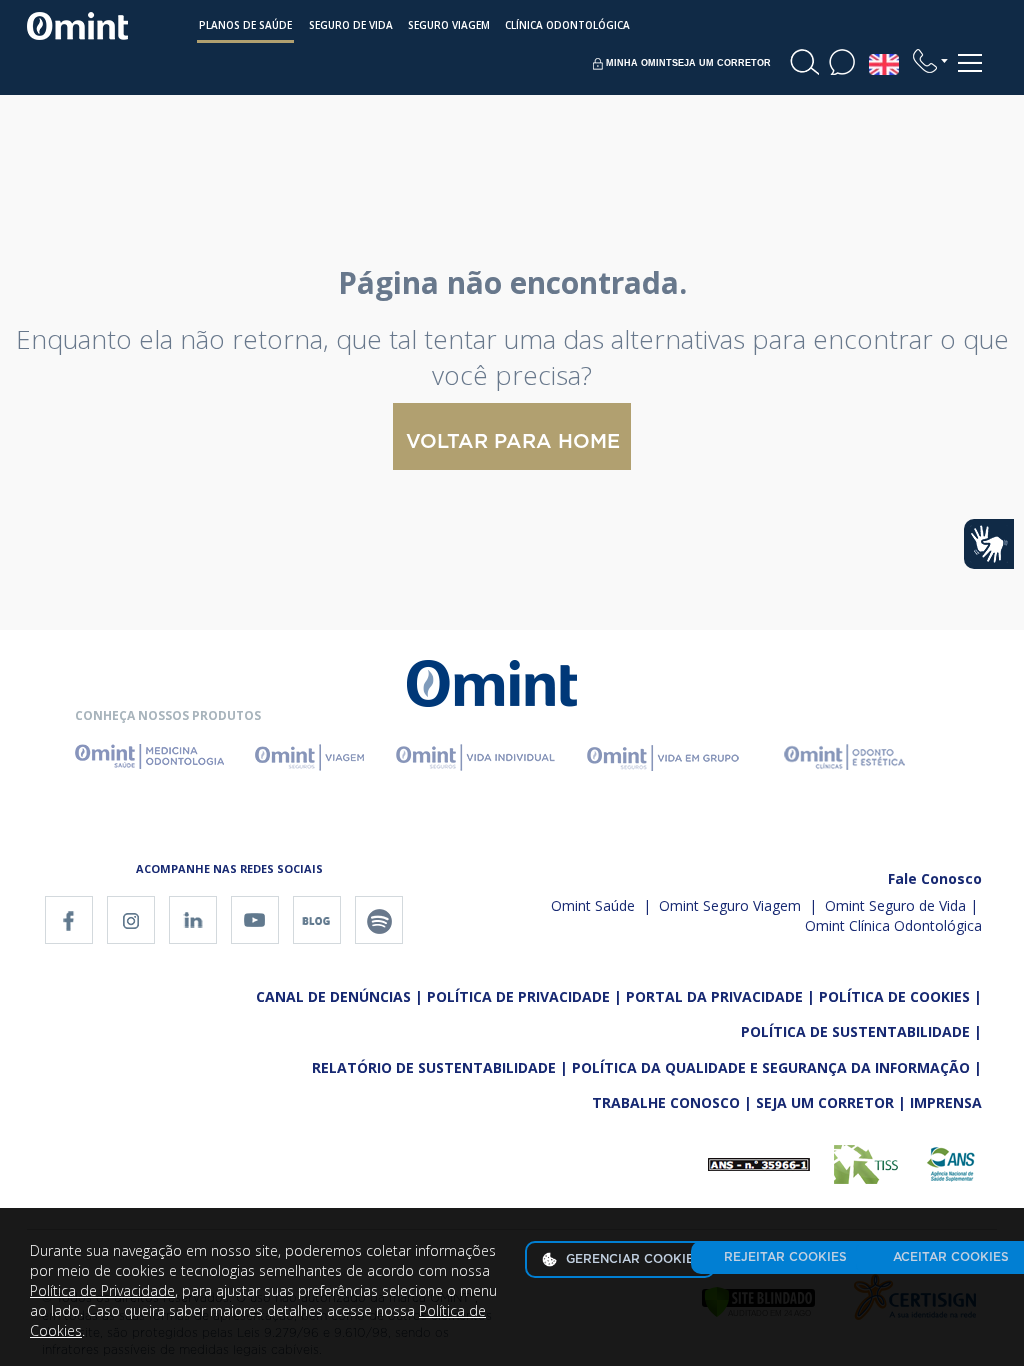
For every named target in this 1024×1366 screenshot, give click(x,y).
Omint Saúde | (601, 905)
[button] (930, 61)
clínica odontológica (567, 25)
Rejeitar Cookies (785, 1257)
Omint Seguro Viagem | (736, 905)
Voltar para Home (513, 442)
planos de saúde (245, 25)
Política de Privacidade (102, 1290)
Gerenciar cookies (632, 1259)
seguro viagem (449, 25)
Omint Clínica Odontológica (893, 925)
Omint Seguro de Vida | (901, 905)
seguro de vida (351, 25)
